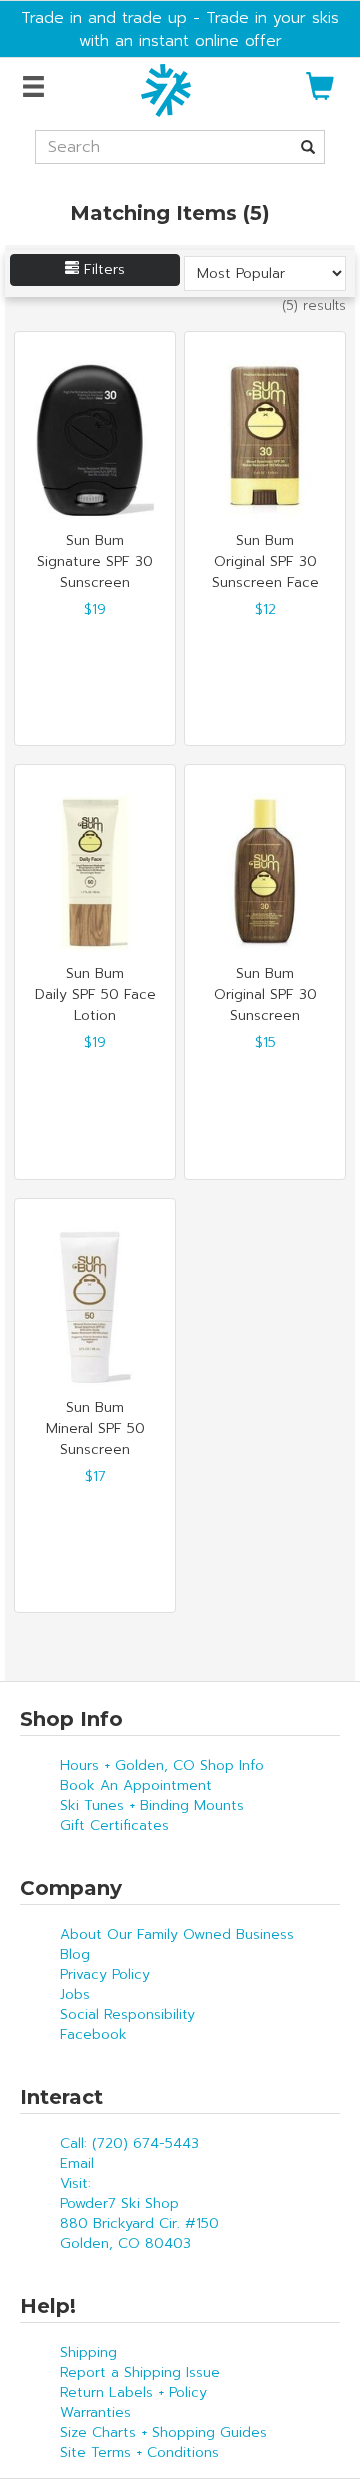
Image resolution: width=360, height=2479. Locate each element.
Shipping (88, 2352)
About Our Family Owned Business (177, 1934)
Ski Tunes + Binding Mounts (152, 1805)
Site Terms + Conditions (139, 2452)
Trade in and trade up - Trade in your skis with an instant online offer (180, 29)
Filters (102, 269)
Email (77, 2163)
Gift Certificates (114, 1825)
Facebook (93, 2034)
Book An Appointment (136, 1785)
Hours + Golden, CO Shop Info (162, 1765)
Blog (75, 1954)
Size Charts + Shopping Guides (163, 2432)
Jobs (75, 1994)
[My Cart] (320, 94)
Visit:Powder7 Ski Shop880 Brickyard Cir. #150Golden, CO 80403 (139, 2213)
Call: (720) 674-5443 (129, 2143)
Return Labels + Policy (133, 2392)
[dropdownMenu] (36, 88)
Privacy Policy (105, 1974)
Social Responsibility (127, 2014)
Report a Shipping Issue (140, 2372)
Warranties (95, 2412)
